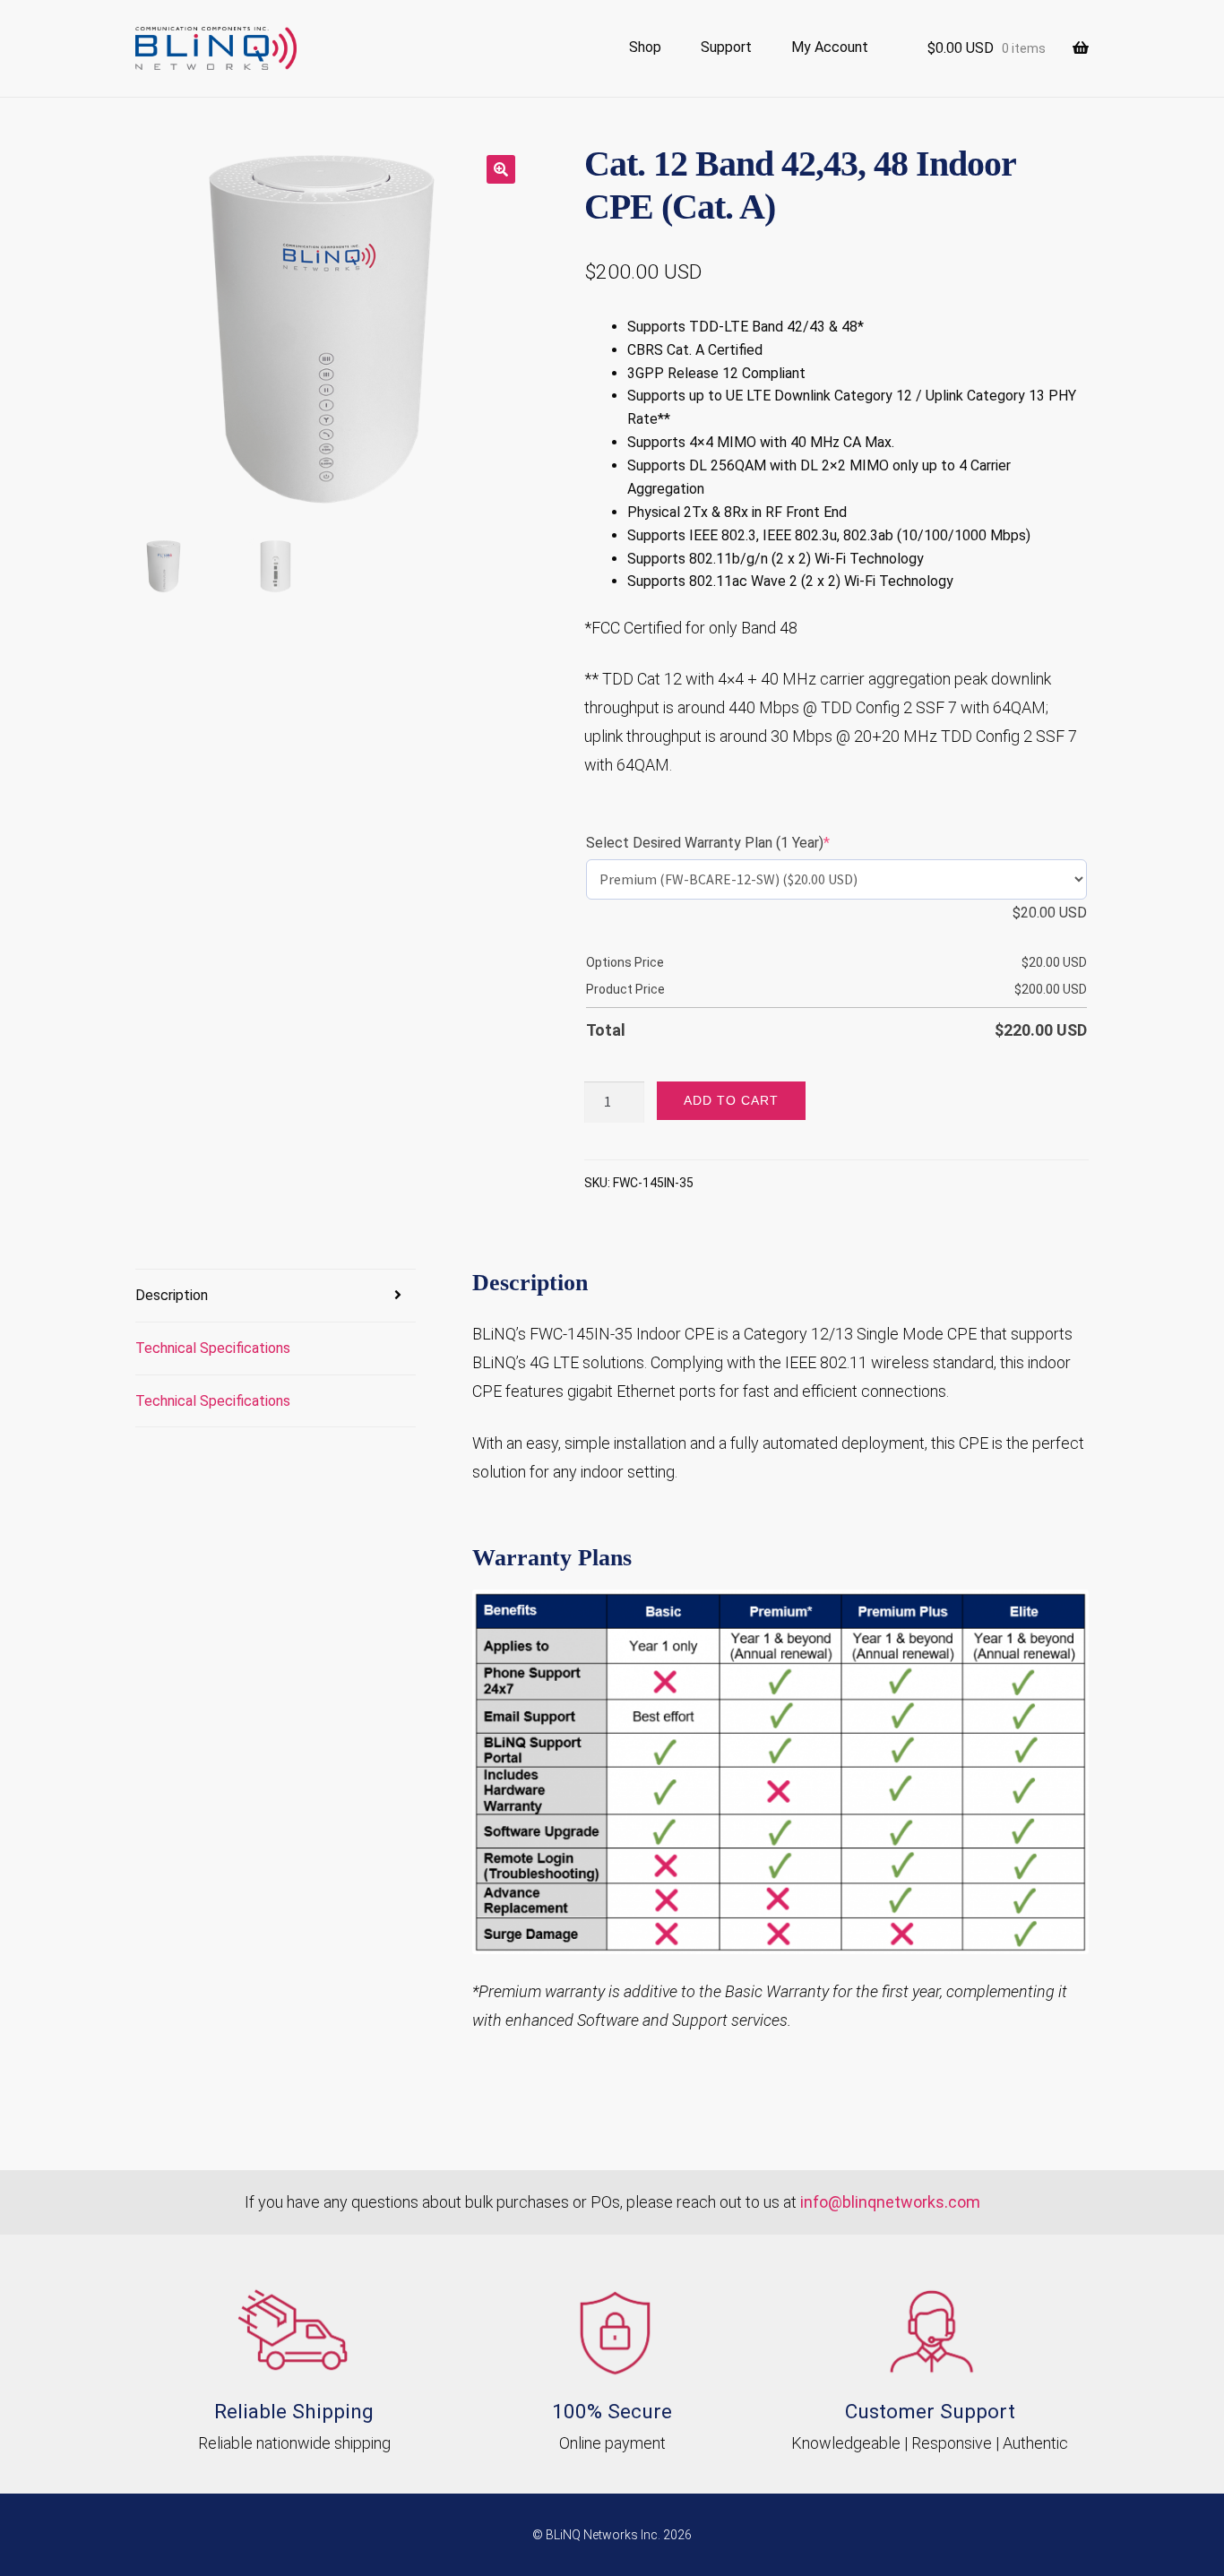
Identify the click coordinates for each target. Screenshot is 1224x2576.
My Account (830, 47)
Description (172, 1295)
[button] (501, 169)
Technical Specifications (213, 1348)
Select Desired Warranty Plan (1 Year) (737, 843)
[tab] (276, 1296)
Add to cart (731, 1100)
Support (726, 47)
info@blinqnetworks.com (890, 2202)
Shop (645, 47)
